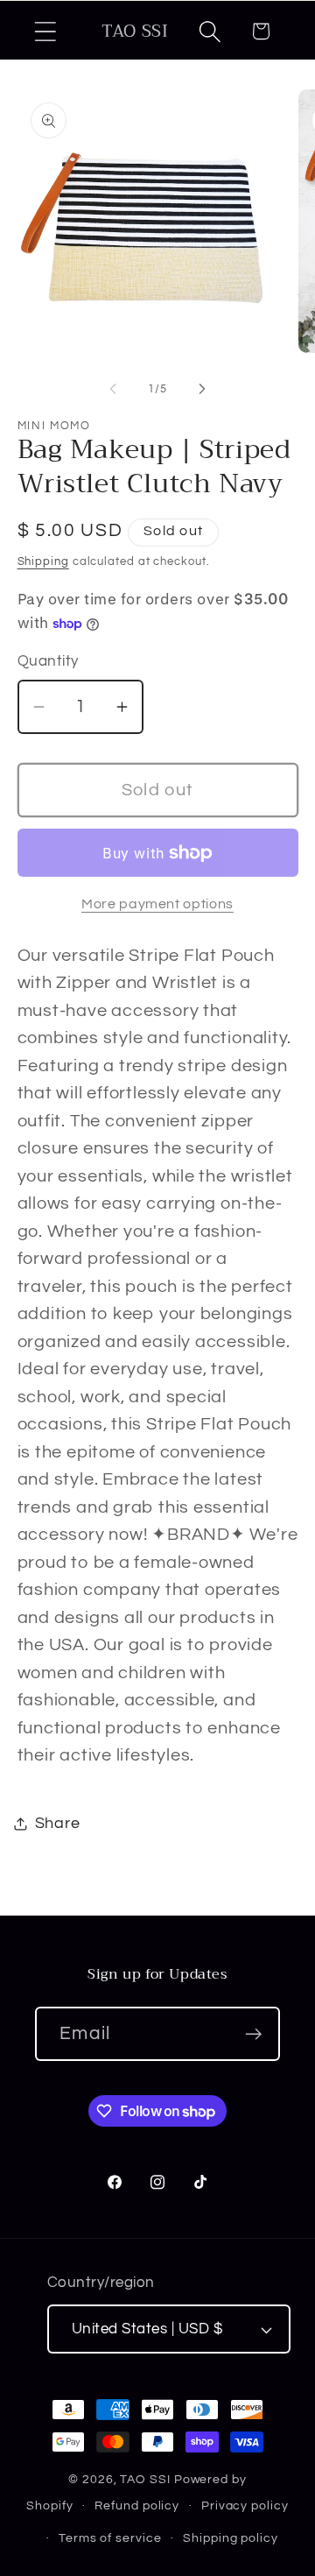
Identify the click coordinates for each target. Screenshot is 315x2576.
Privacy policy (245, 2505)
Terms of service (110, 2538)
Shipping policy (231, 2538)
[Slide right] (202, 389)
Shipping (43, 561)
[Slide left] (113, 389)
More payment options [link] (157, 904)
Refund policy (137, 2505)
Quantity (48, 661)
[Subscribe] (253, 2034)
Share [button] (58, 1823)
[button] (45, 31)
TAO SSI (145, 2479)
